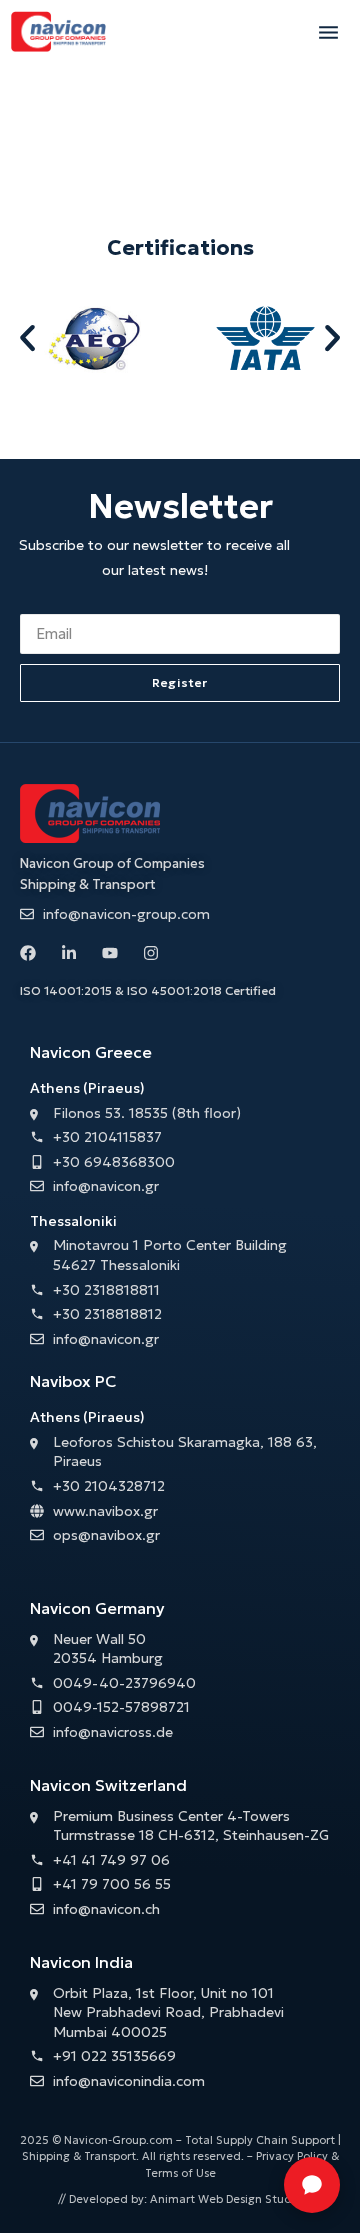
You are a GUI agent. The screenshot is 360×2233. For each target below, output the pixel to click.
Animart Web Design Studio (226, 2199)
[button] (328, 32)
